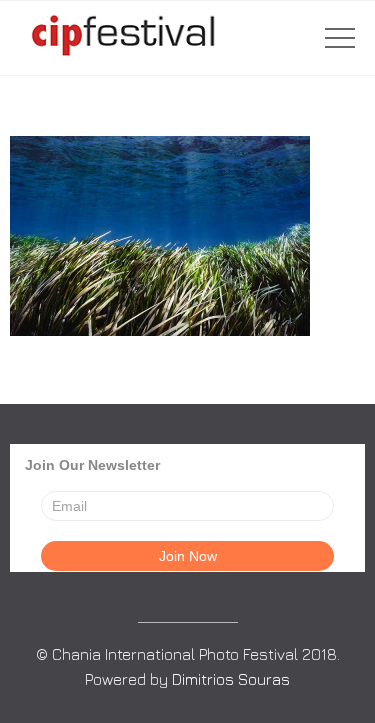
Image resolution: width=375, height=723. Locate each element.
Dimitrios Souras (231, 679)
